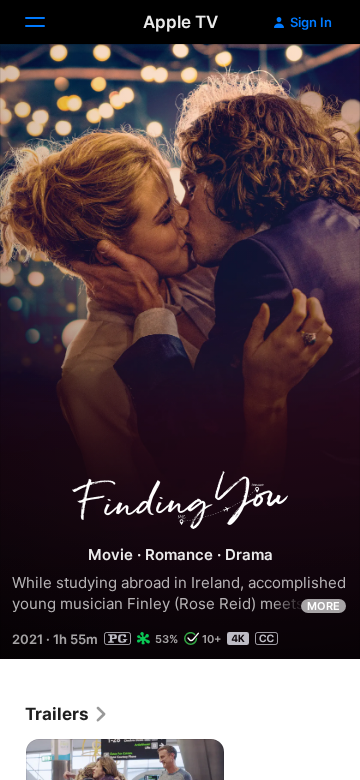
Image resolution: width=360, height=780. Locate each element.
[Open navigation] (47, 22)
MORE (323, 606)
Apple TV (180, 22)
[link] (67, 714)
